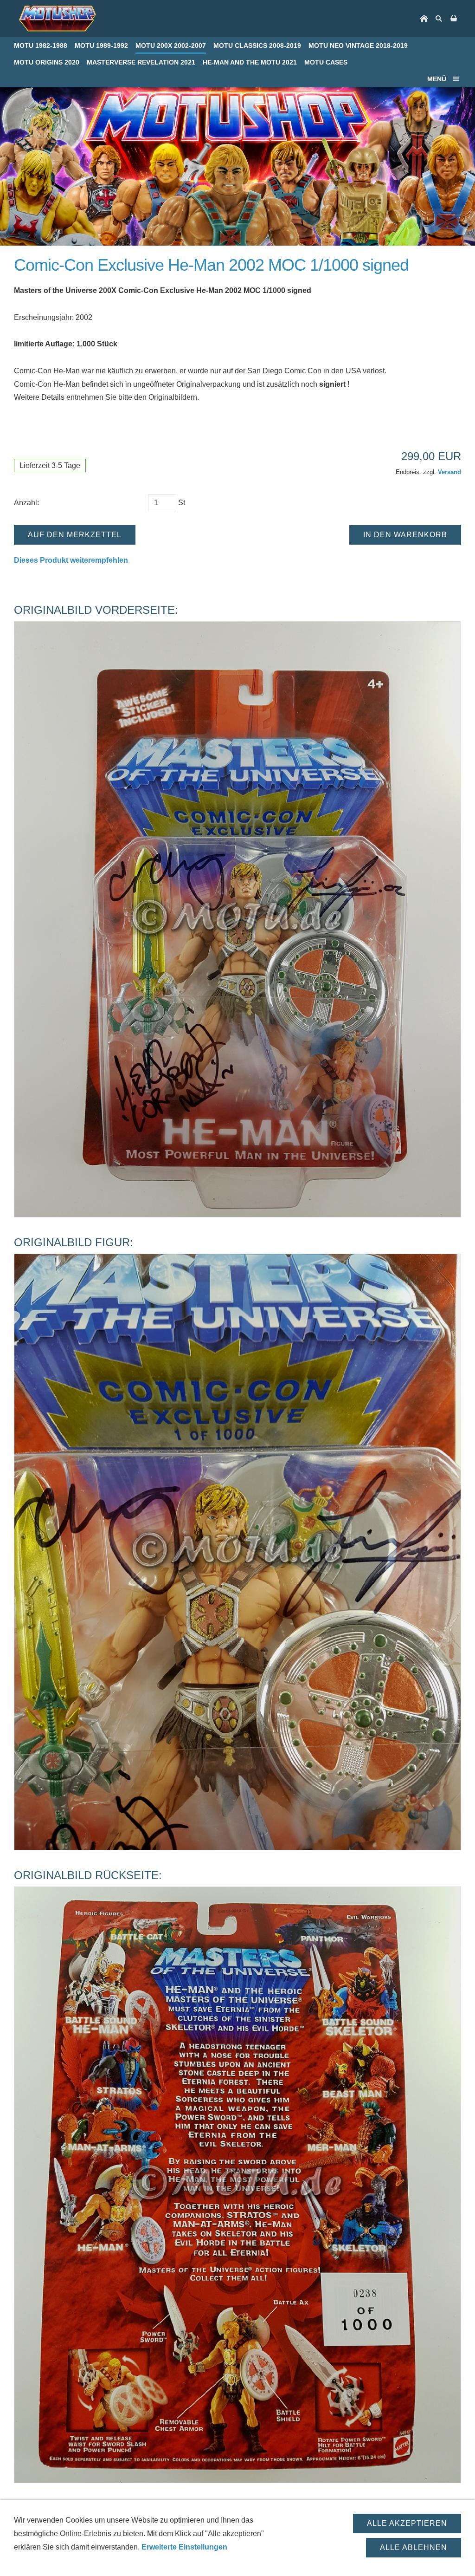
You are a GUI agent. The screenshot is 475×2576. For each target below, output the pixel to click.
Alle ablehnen (414, 2547)
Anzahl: (26, 503)
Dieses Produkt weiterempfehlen (71, 560)
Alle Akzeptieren (407, 2523)
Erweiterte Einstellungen (184, 2547)
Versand (449, 472)
